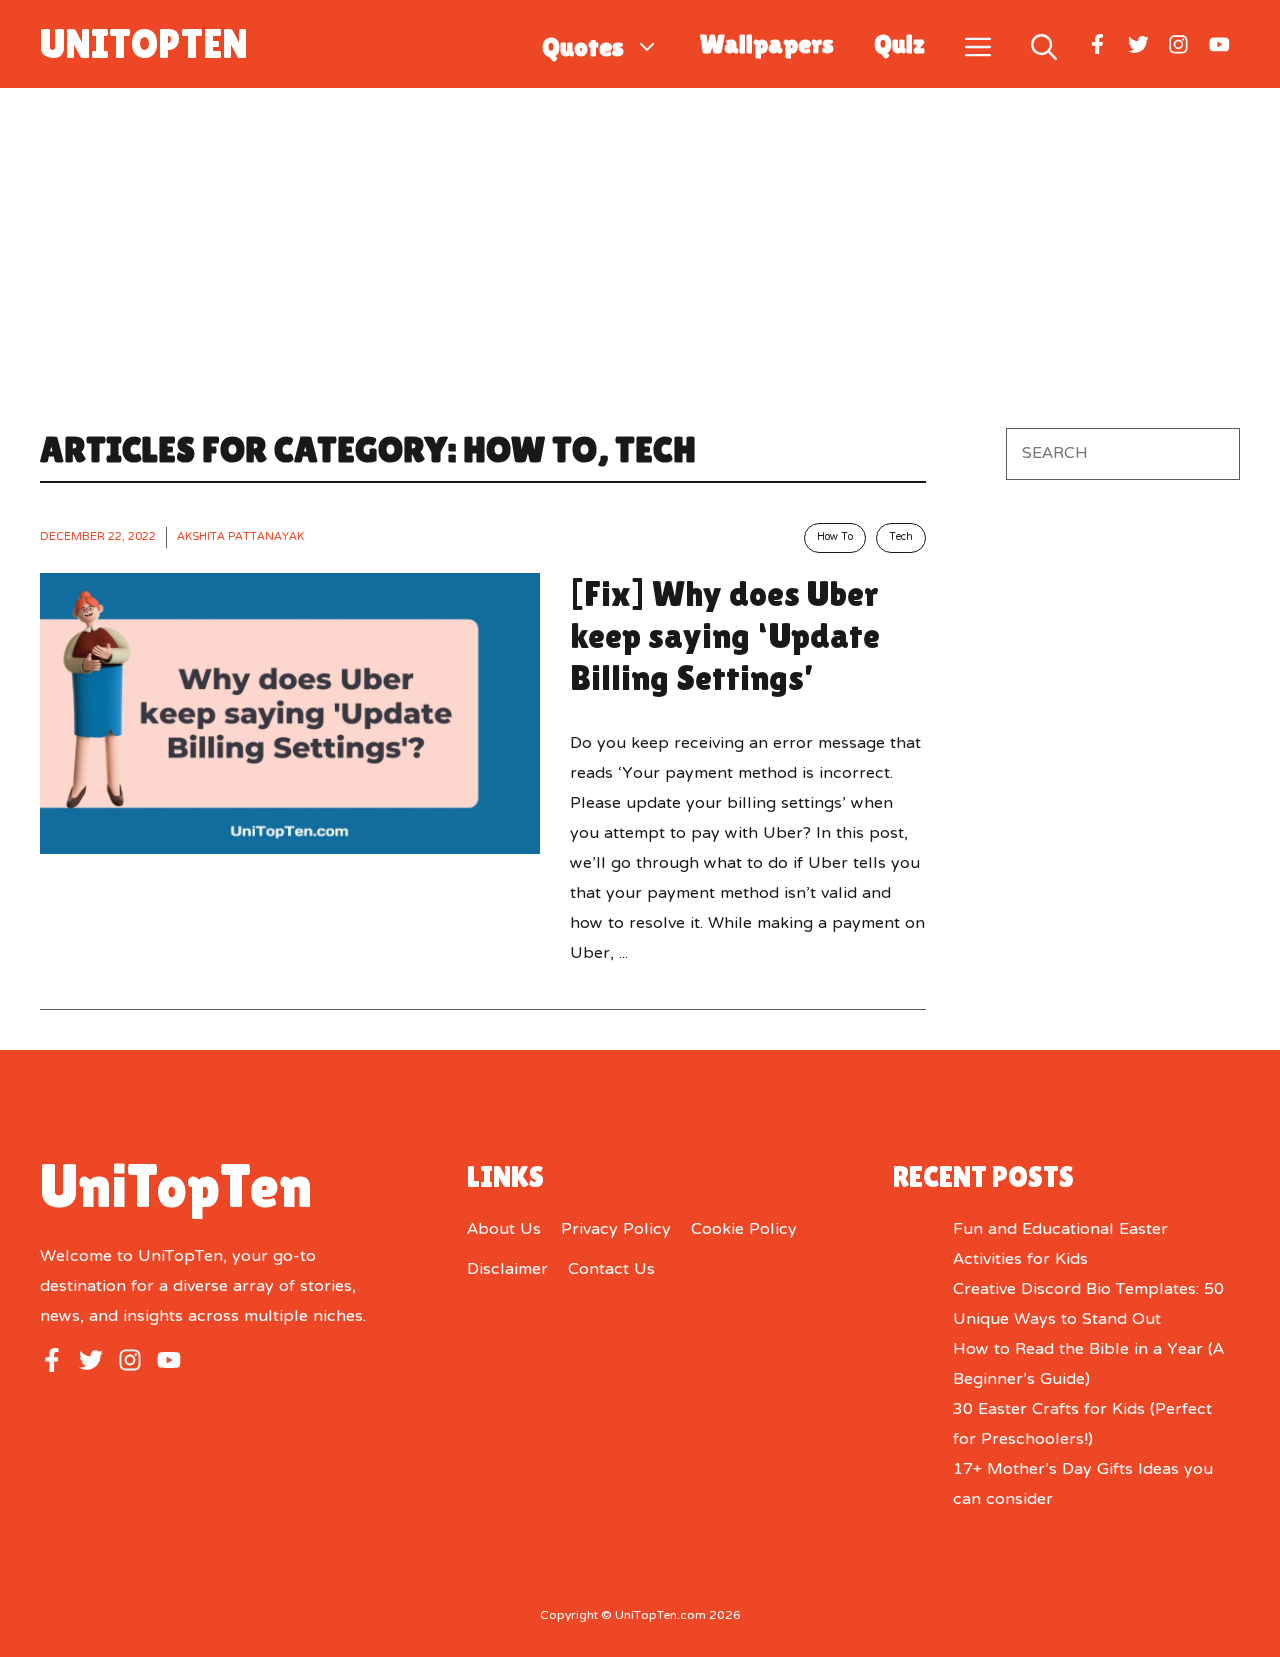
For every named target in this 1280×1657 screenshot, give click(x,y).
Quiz (899, 44)
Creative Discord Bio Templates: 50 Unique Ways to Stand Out (1088, 1305)
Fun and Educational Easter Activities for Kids (1060, 1245)
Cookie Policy (744, 1230)
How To (835, 537)
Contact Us (611, 1270)
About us (504, 1230)
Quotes (583, 44)
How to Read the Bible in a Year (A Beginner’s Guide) (1088, 1365)
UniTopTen (144, 44)
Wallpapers (767, 44)
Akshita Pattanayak (240, 537)
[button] (1044, 43)
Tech (901, 537)
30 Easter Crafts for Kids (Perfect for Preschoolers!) (1082, 1425)
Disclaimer (507, 1270)
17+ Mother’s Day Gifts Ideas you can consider (1083, 1485)
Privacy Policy (616, 1230)
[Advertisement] (640, 238)
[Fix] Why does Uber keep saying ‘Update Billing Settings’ (725, 636)
